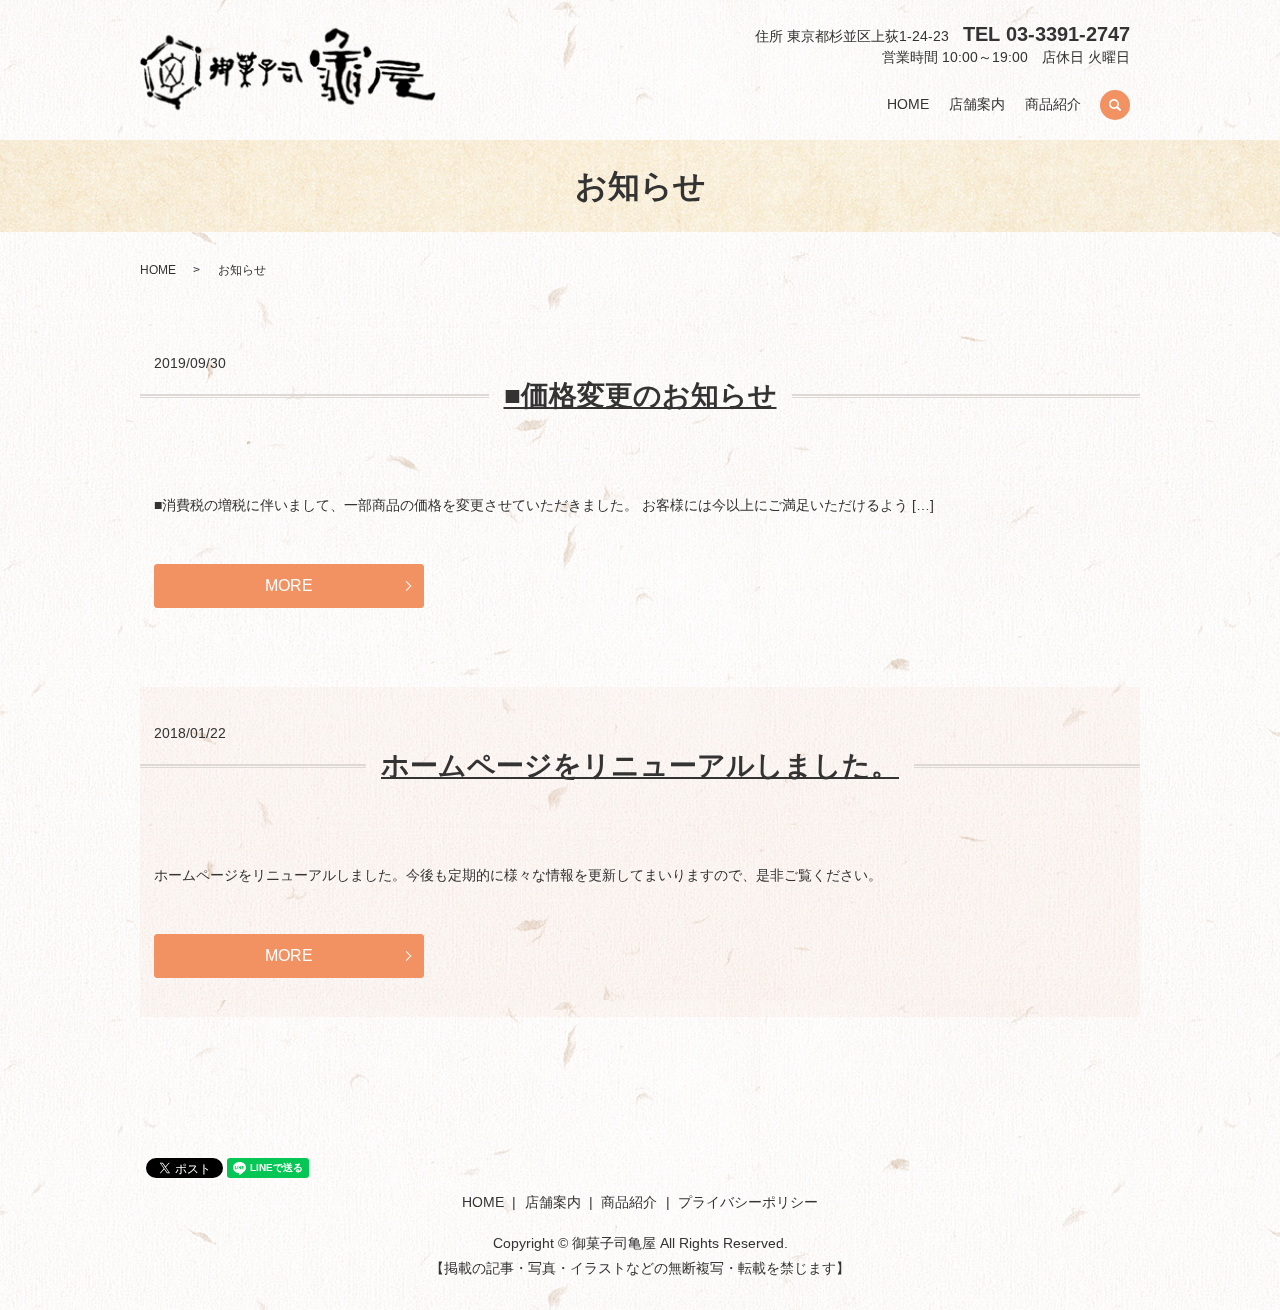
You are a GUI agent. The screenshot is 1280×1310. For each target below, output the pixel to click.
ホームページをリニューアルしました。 (640, 765)
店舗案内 (977, 105)
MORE (289, 585)
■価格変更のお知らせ (640, 395)
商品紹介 (1053, 105)
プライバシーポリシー (748, 1202)
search (1115, 105)
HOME (908, 105)
